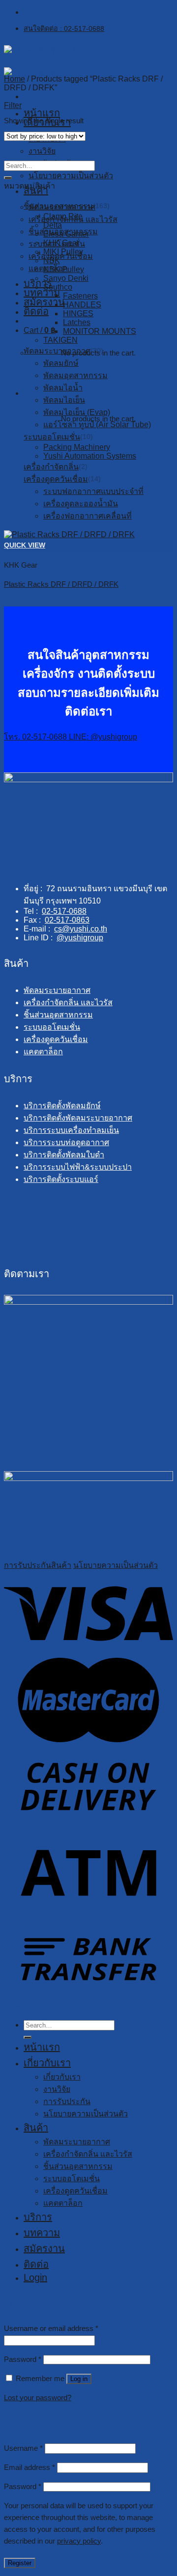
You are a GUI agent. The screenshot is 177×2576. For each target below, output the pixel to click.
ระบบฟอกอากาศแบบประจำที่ (93, 491)
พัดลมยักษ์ (61, 363)
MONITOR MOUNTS (100, 331)
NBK (52, 260)
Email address (29, 2467)
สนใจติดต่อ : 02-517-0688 (64, 28)
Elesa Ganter (66, 234)
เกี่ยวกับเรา (47, 2063)
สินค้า (36, 191)
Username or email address (51, 2328)
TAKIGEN (60, 340)
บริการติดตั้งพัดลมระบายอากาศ (78, 1118)
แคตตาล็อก (43, 1052)
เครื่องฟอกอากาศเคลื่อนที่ (88, 516)
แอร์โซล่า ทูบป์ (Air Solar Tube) (97, 425)
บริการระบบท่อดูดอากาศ (66, 1142)
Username (23, 2448)
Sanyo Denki (66, 278)
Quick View (25, 545)
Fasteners (80, 296)
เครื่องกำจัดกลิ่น (51, 467)
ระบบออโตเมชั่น (52, 437)
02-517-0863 (67, 920)
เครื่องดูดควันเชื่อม (56, 479)
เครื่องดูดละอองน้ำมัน (81, 504)
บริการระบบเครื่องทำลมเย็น (71, 1130)
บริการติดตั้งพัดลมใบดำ (64, 1155)
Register (20, 2563)
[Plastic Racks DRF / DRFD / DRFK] (69, 534)
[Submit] (8, 178)
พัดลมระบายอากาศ (57, 351)
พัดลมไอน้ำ (63, 388)
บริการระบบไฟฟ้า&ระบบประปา (78, 1167)
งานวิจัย (42, 151)
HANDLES (82, 305)
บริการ (38, 2217)
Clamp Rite (63, 216)
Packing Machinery (77, 447)
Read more (23, 602)
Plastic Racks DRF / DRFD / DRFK (61, 584)
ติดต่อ (36, 2264)
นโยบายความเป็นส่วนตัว (71, 176)
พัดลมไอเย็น (64, 400)
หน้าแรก (42, 113)
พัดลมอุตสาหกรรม (75, 375)
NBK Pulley (64, 269)
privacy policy (79, 2541)
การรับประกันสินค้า (38, 1565)
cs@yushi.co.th (81, 929)
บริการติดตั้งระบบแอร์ (61, 1179)
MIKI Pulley (63, 252)
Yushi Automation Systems (90, 456)
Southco (58, 287)
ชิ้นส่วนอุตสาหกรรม (58, 206)
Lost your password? (38, 2398)
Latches (77, 322)
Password (23, 2359)
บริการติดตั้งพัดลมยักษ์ (62, 1106)
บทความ (42, 2233)
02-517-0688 (64, 911)
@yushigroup (80, 938)
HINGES (78, 314)
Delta (53, 225)
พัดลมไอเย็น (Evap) (77, 412)
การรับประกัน (67, 2101)
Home (15, 79)
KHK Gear (61, 243)
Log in (79, 2379)
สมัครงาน (44, 2248)
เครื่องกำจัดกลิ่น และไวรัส (68, 1002)
